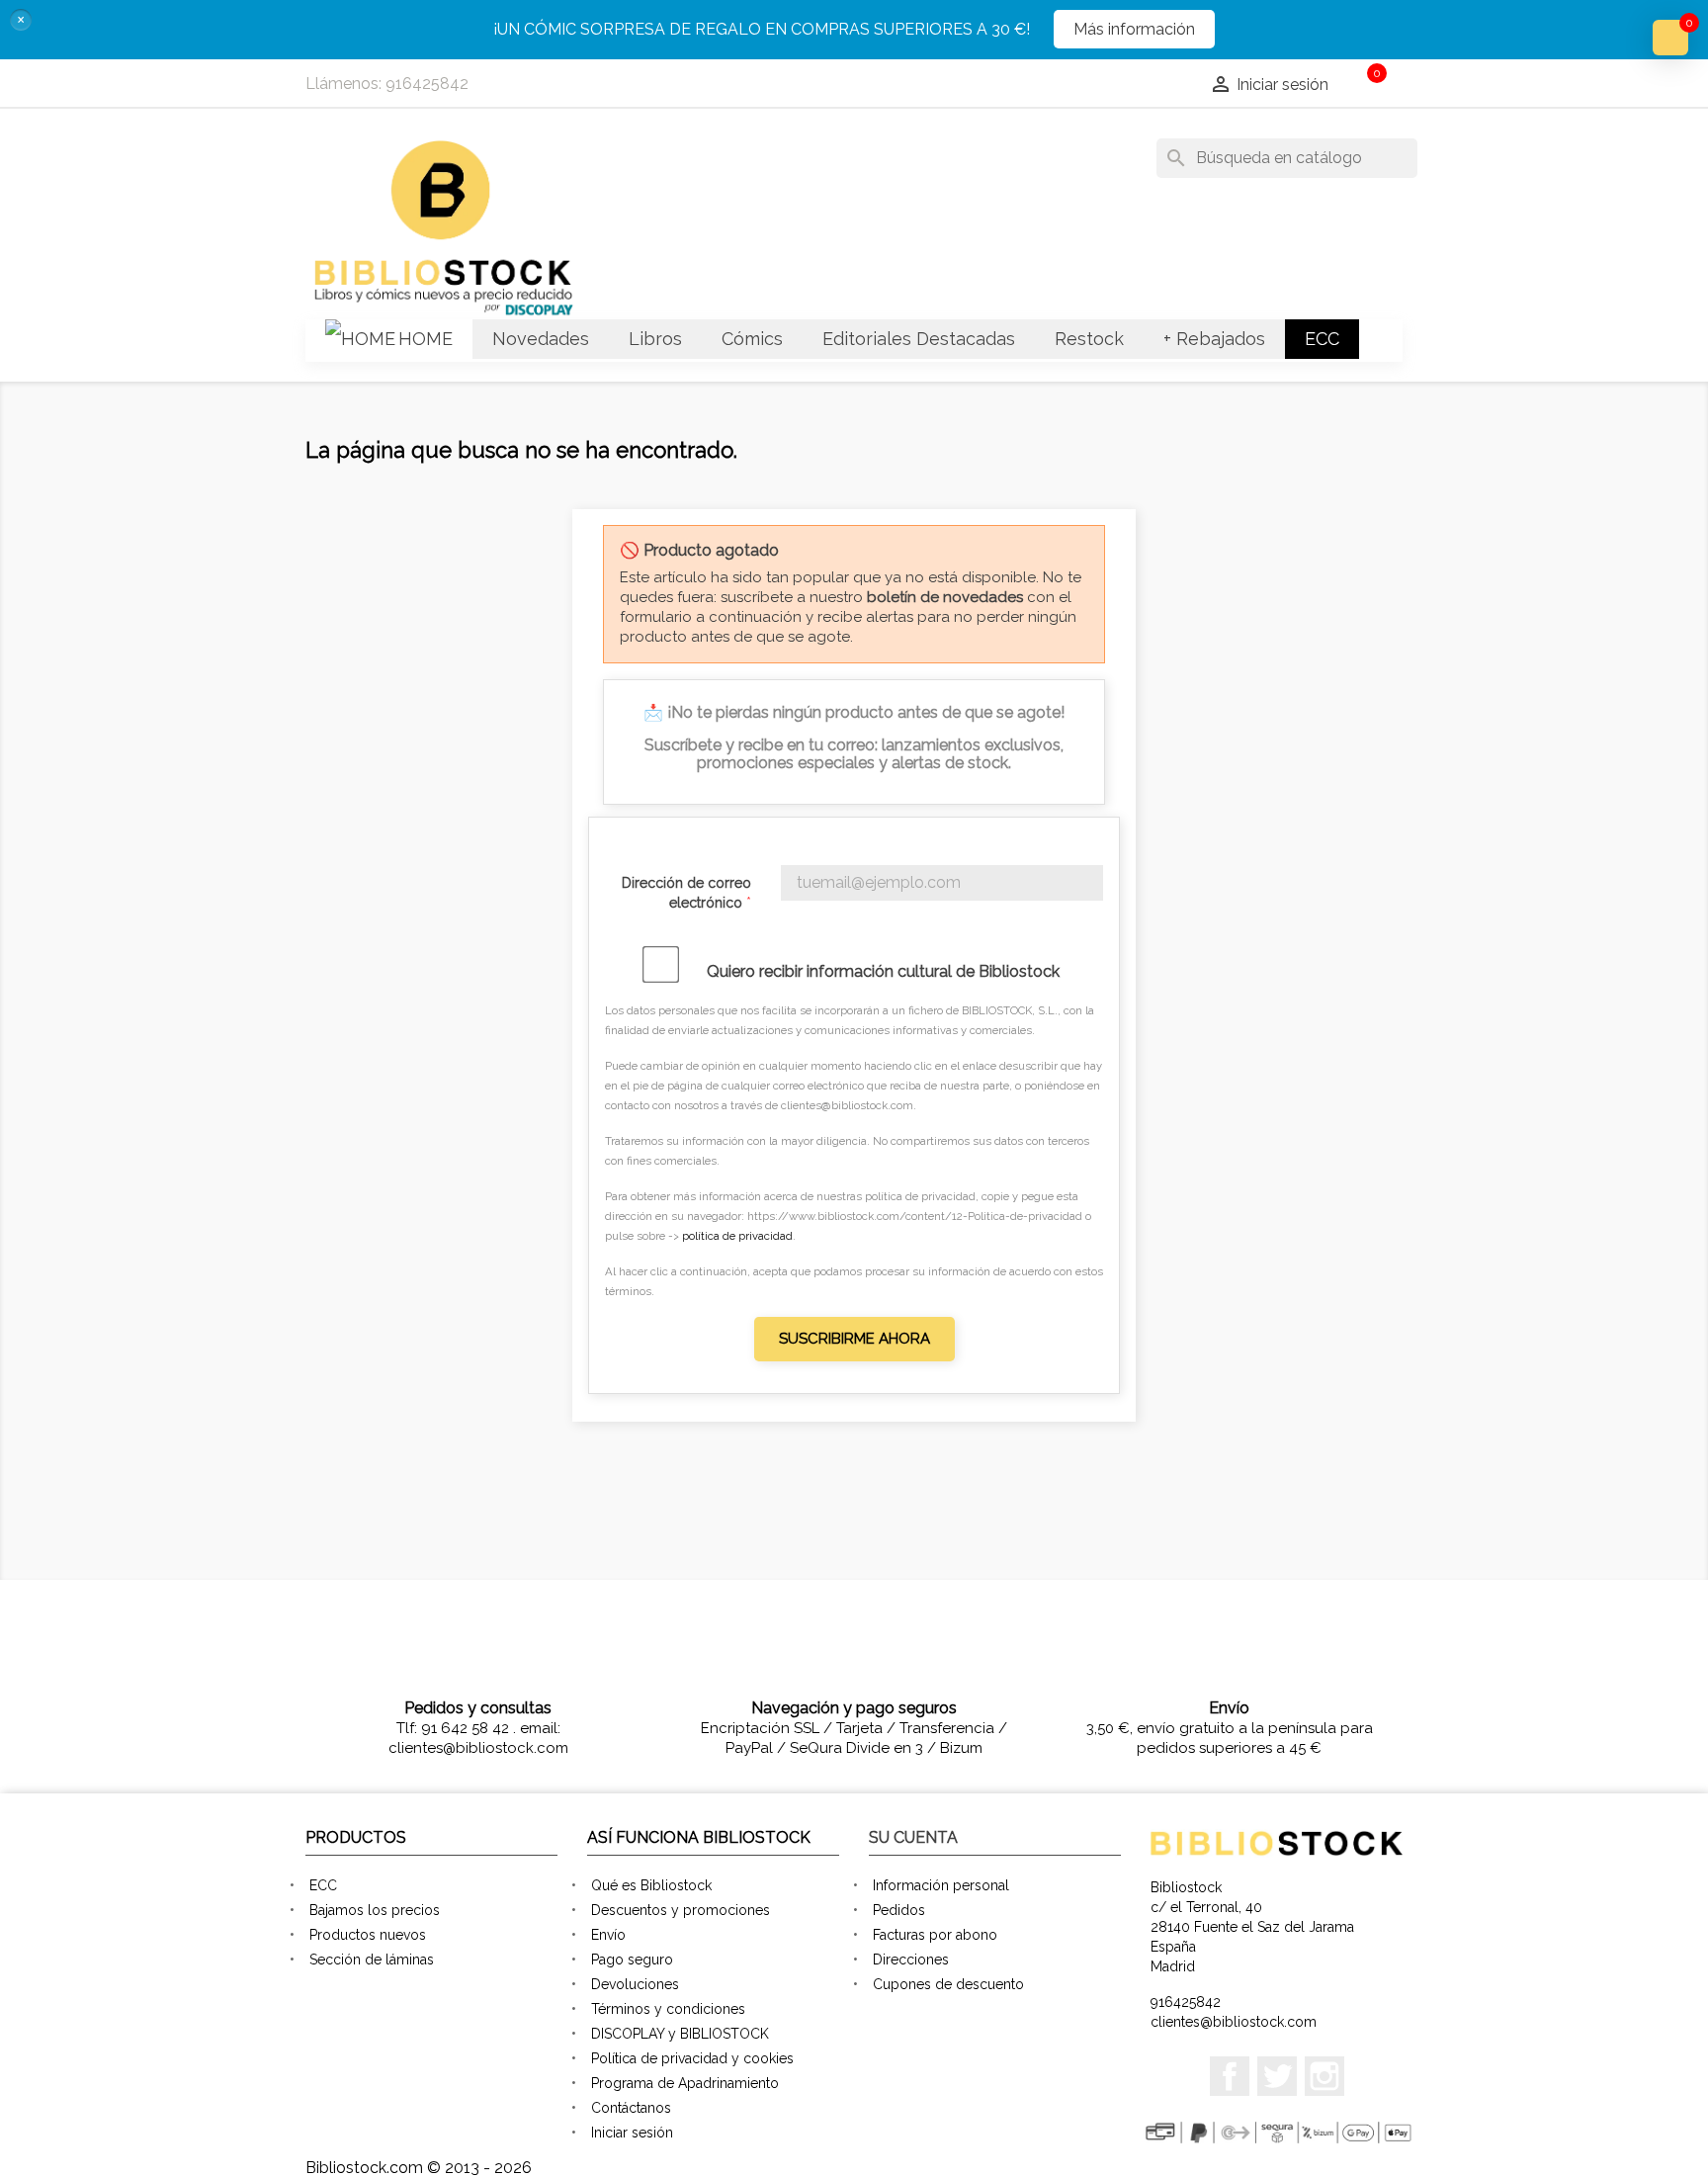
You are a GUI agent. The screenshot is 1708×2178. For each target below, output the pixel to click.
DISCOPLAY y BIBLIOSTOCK (680, 2034)
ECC (323, 1885)
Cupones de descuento (948, 1984)
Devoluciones (635, 1984)
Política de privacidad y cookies (692, 2058)
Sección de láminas (372, 1960)
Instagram (1324, 2076)
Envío (608, 1935)
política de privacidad (737, 1236)
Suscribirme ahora (854, 1339)
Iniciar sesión (632, 2133)
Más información (1134, 29)
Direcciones (911, 1960)
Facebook (1230, 2076)
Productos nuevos (368, 1935)
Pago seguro (632, 1960)
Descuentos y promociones (681, 1910)
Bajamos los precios (375, 1910)
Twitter (1277, 2076)
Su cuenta (913, 1837)
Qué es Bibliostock (651, 1885)
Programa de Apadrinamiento (685, 2083)
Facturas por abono (935, 1935)
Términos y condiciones (668, 2009)
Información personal (941, 1885)
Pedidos (899, 1910)
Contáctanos (631, 2108)
